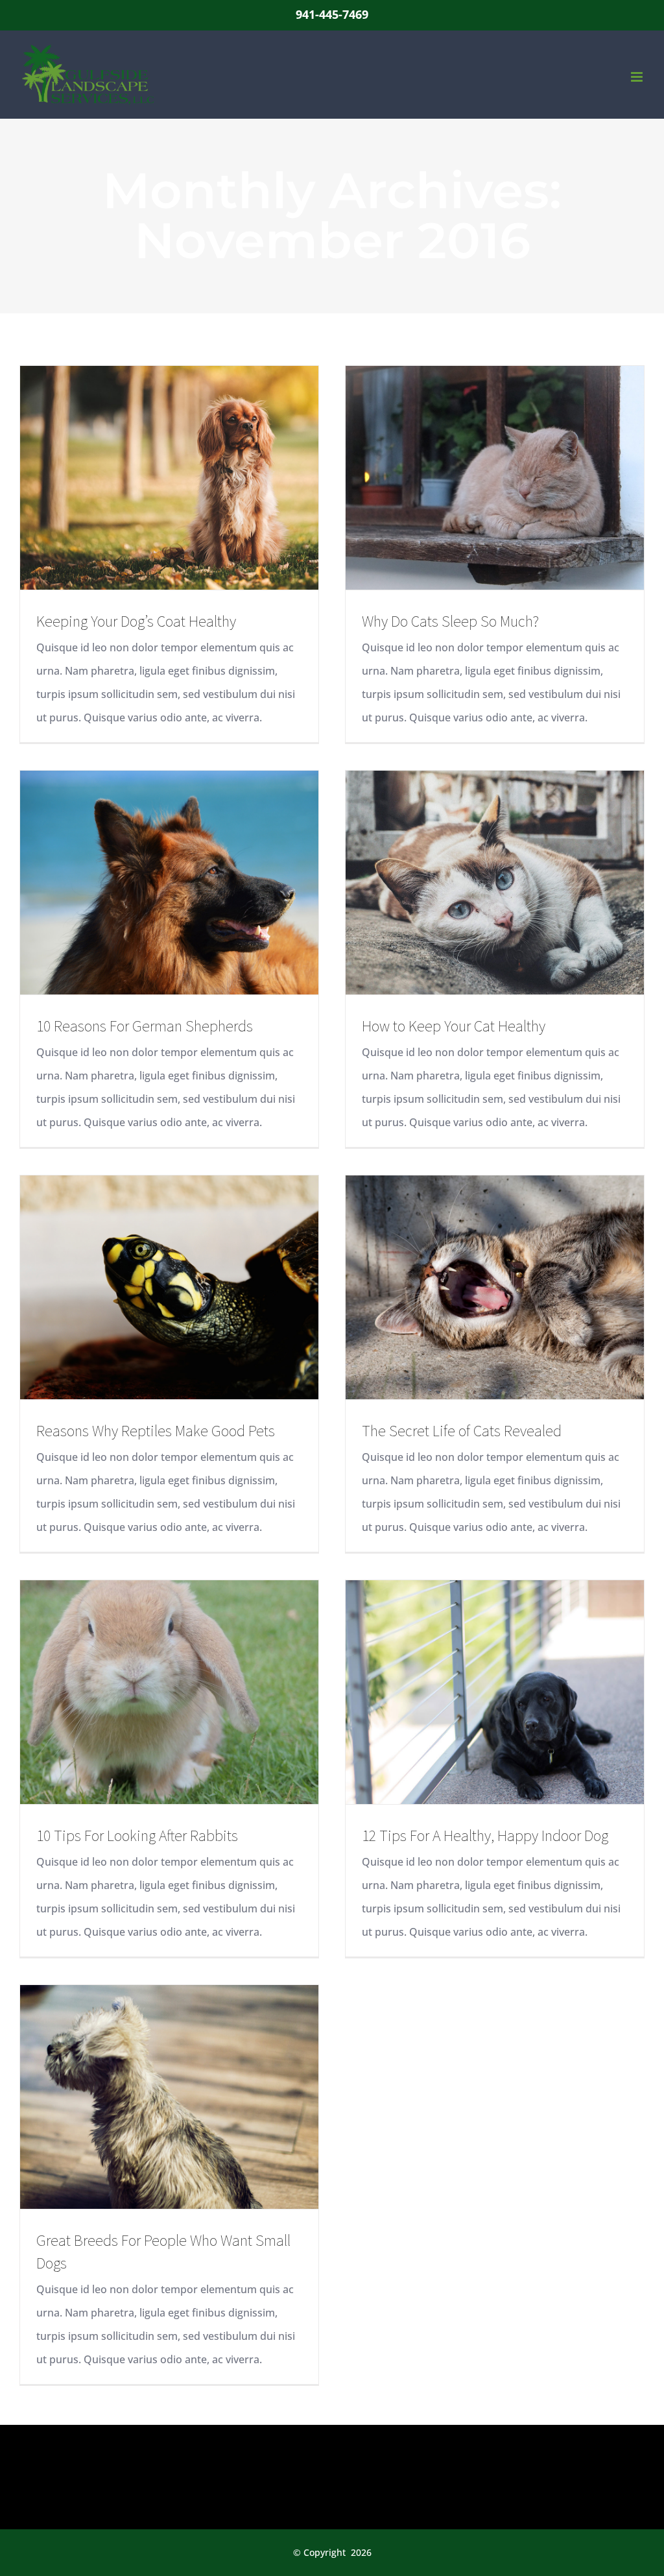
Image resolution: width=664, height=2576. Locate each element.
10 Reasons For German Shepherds (145, 1026)
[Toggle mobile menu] (638, 77)
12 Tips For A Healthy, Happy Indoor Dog (485, 1836)
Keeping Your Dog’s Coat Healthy (136, 621)
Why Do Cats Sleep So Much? (450, 621)
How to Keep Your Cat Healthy (454, 1026)
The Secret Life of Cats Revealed (462, 1431)
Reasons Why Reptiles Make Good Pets (156, 1431)
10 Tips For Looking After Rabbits (137, 1836)
